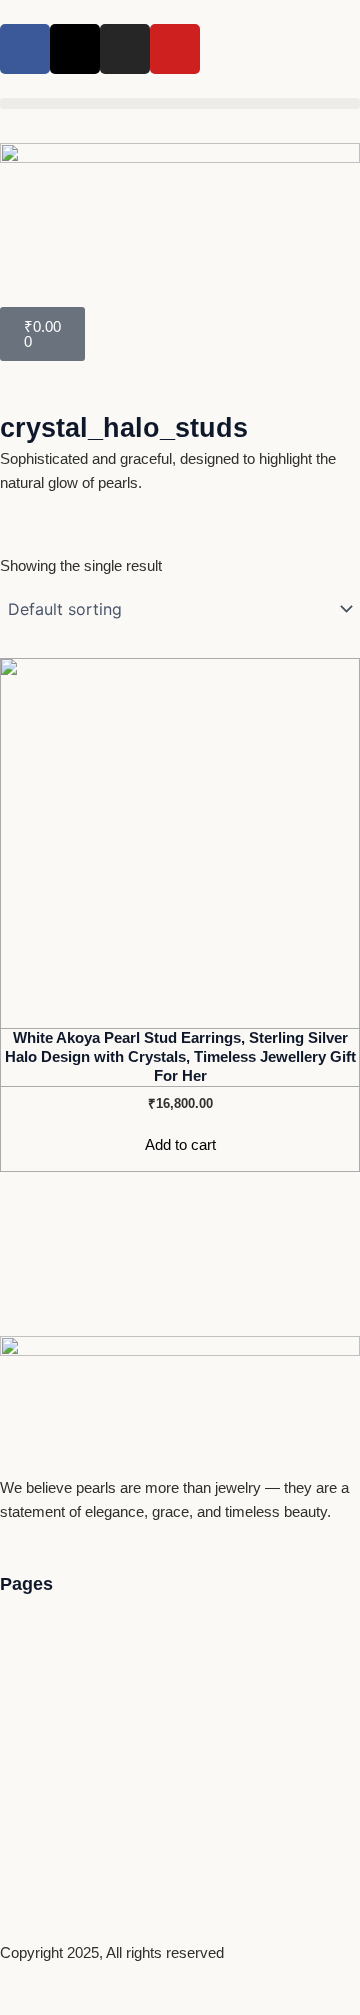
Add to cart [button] (180, 1145)
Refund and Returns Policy (107, 1664)
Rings (39, 1756)
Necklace (51, 1802)
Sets (35, 1894)
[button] (180, 103)
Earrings (47, 1710)
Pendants (51, 1848)
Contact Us (57, 1618)
